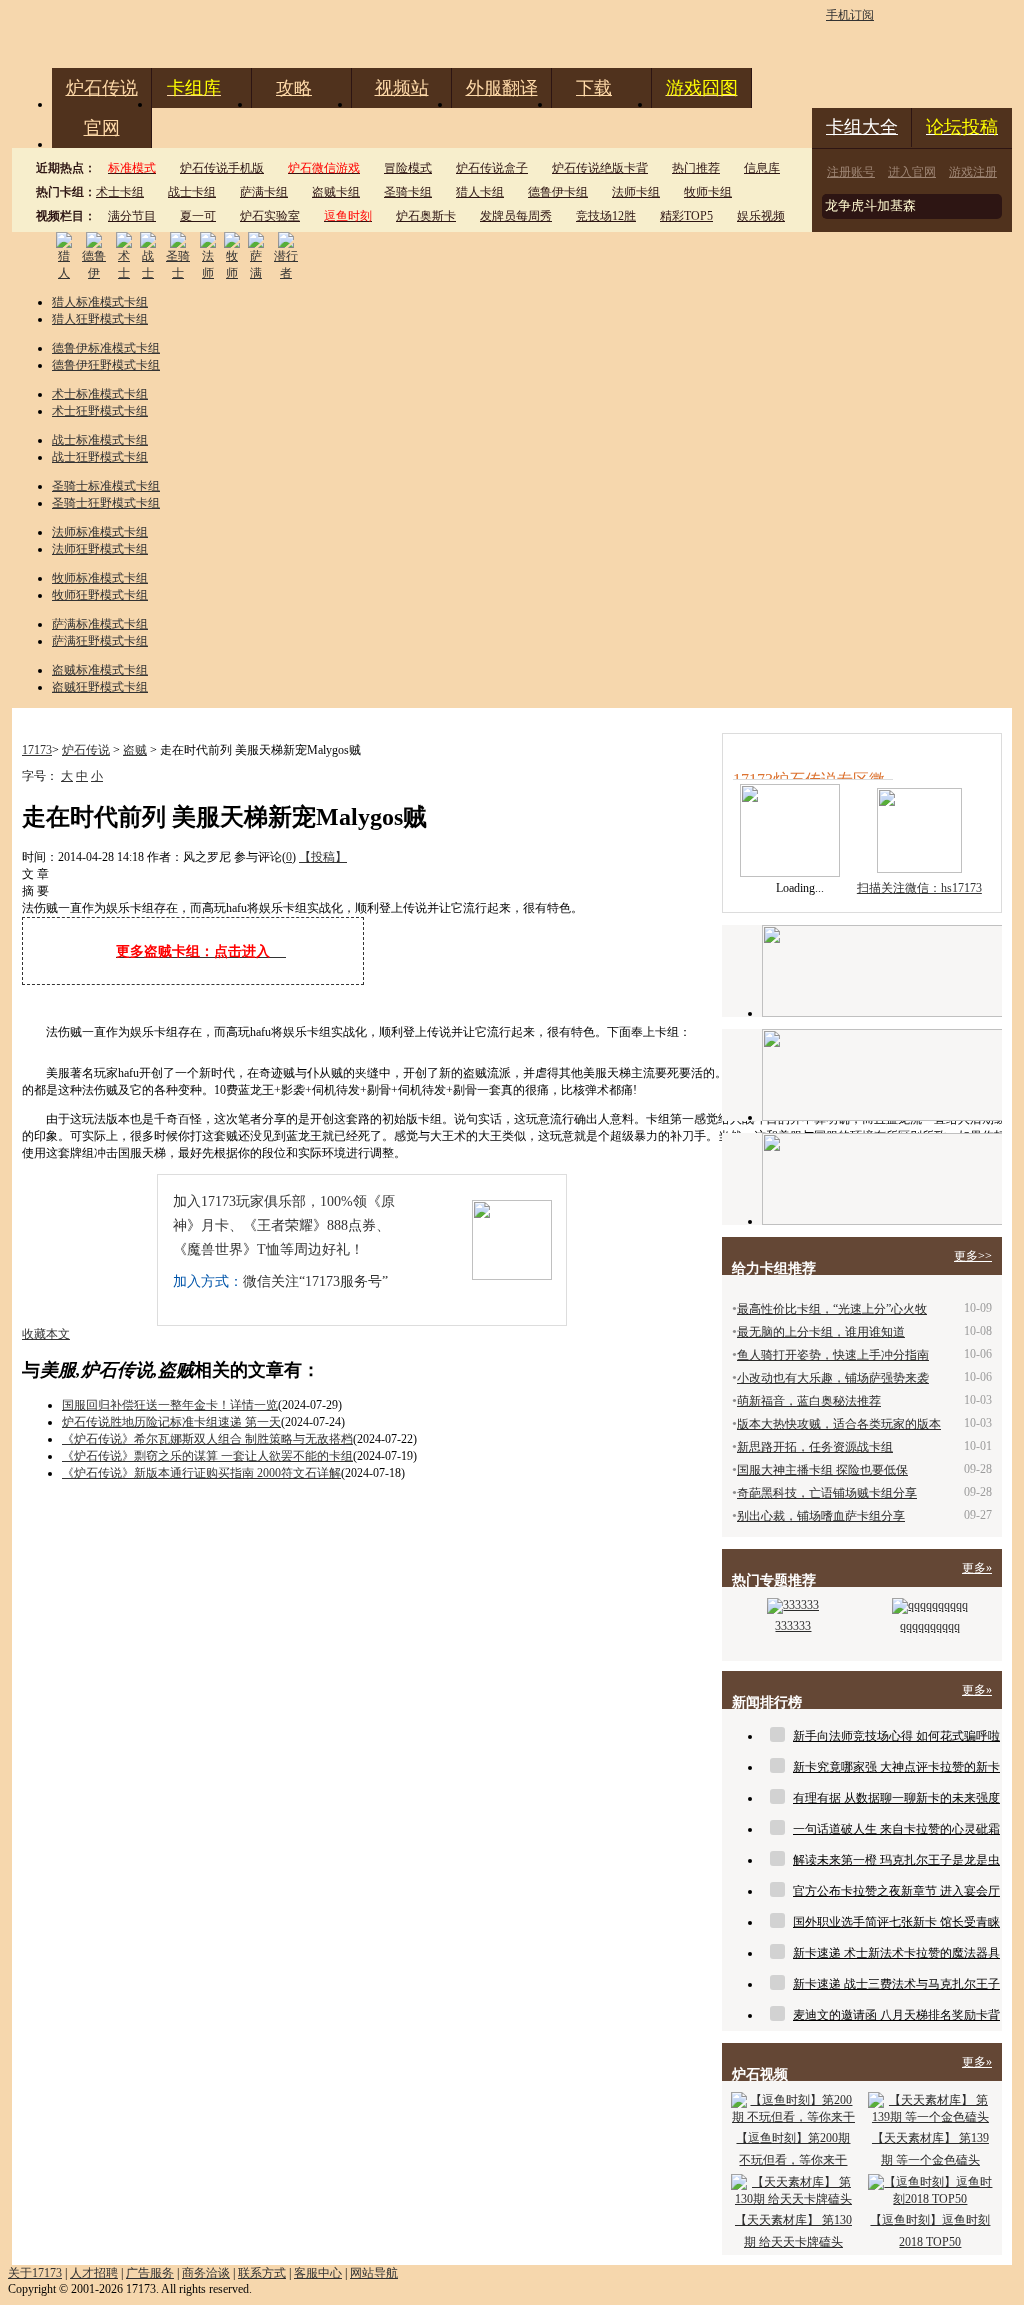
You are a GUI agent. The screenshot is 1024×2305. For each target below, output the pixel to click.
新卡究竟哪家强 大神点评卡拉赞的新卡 (896, 1767)
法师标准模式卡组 (100, 532)
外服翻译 (502, 88)
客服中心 (318, 2273)
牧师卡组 (708, 192)
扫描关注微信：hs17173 (919, 888)
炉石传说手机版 (222, 168)
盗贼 (135, 750)
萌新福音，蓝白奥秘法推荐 (809, 1401)
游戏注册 (973, 172)
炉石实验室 (270, 216)
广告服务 (150, 2273)
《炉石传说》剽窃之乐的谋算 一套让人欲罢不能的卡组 (207, 1456)
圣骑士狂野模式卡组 (106, 503)
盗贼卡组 (336, 192)
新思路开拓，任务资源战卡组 (815, 1447)
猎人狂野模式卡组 (100, 319)
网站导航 (374, 2273)
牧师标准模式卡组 (100, 578)
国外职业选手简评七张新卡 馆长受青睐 (896, 1922)
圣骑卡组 (408, 192)
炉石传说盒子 (492, 168)
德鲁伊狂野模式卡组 (106, 365)
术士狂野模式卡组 (100, 411)
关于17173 (35, 2273)
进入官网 (912, 172)
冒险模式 (408, 168)
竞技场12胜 (606, 216)
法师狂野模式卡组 (100, 549)
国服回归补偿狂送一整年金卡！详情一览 (170, 1405)
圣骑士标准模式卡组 (106, 486)
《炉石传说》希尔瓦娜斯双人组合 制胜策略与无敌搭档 (207, 1439)
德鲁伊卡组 (558, 192)
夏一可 (198, 216)
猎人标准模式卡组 (100, 302)
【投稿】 (323, 857)
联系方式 (262, 2273)
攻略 (294, 88)
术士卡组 (120, 192)
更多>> (973, 1256)
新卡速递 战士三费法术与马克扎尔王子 (896, 1984)
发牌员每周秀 (516, 216)
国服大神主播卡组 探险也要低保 (822, 1470)
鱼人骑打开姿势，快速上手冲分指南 (833, 1355)
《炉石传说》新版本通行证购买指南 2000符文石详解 (201, 1473)
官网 (102, 128)
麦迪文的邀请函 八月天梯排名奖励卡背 (896, 2015)
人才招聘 (94, 2273)
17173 (37, 750)
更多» (977, 1568)
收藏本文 (46, 1334)
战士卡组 (192, 192)
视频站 (402, 88)
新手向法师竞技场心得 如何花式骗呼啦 (896, 1736)
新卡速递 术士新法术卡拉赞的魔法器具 (896, 1953)
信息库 (762, 168)
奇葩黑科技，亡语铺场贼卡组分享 (827, 1493)
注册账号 (851, 172)
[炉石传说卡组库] (882, 971)
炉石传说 (102, 88)
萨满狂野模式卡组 (100, 641)
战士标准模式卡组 (100, 440)
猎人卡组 (480, 192)
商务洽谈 (206, 2273)
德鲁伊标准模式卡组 (106, 348)
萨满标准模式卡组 (100, 624)
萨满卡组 (264, 192)
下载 (594, 88)
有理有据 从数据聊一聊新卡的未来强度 (896, 1798)
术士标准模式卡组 (100, 394)
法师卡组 (636, 192)
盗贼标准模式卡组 (100, 670)
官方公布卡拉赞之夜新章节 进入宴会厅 (896, 1891)
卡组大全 (862, 127)
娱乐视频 (761, 216)
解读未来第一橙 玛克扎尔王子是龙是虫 (896, 1860)
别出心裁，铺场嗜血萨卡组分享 (821, 1516)
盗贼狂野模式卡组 (100, 687)
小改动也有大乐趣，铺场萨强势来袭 (833, 1378)
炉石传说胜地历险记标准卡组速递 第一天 (171, 1422)
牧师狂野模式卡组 (100, 595)
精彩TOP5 (686, 216)
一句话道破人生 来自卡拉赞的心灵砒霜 (896, 1829)
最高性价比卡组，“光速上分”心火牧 (832, 1309)
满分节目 (132, 216)
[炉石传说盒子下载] (882, 1179)
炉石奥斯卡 (426, 216)
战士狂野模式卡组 (100, 457)
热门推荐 (696, 168)
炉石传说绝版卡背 (600, 168)
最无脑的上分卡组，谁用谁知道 (821, 1332)
